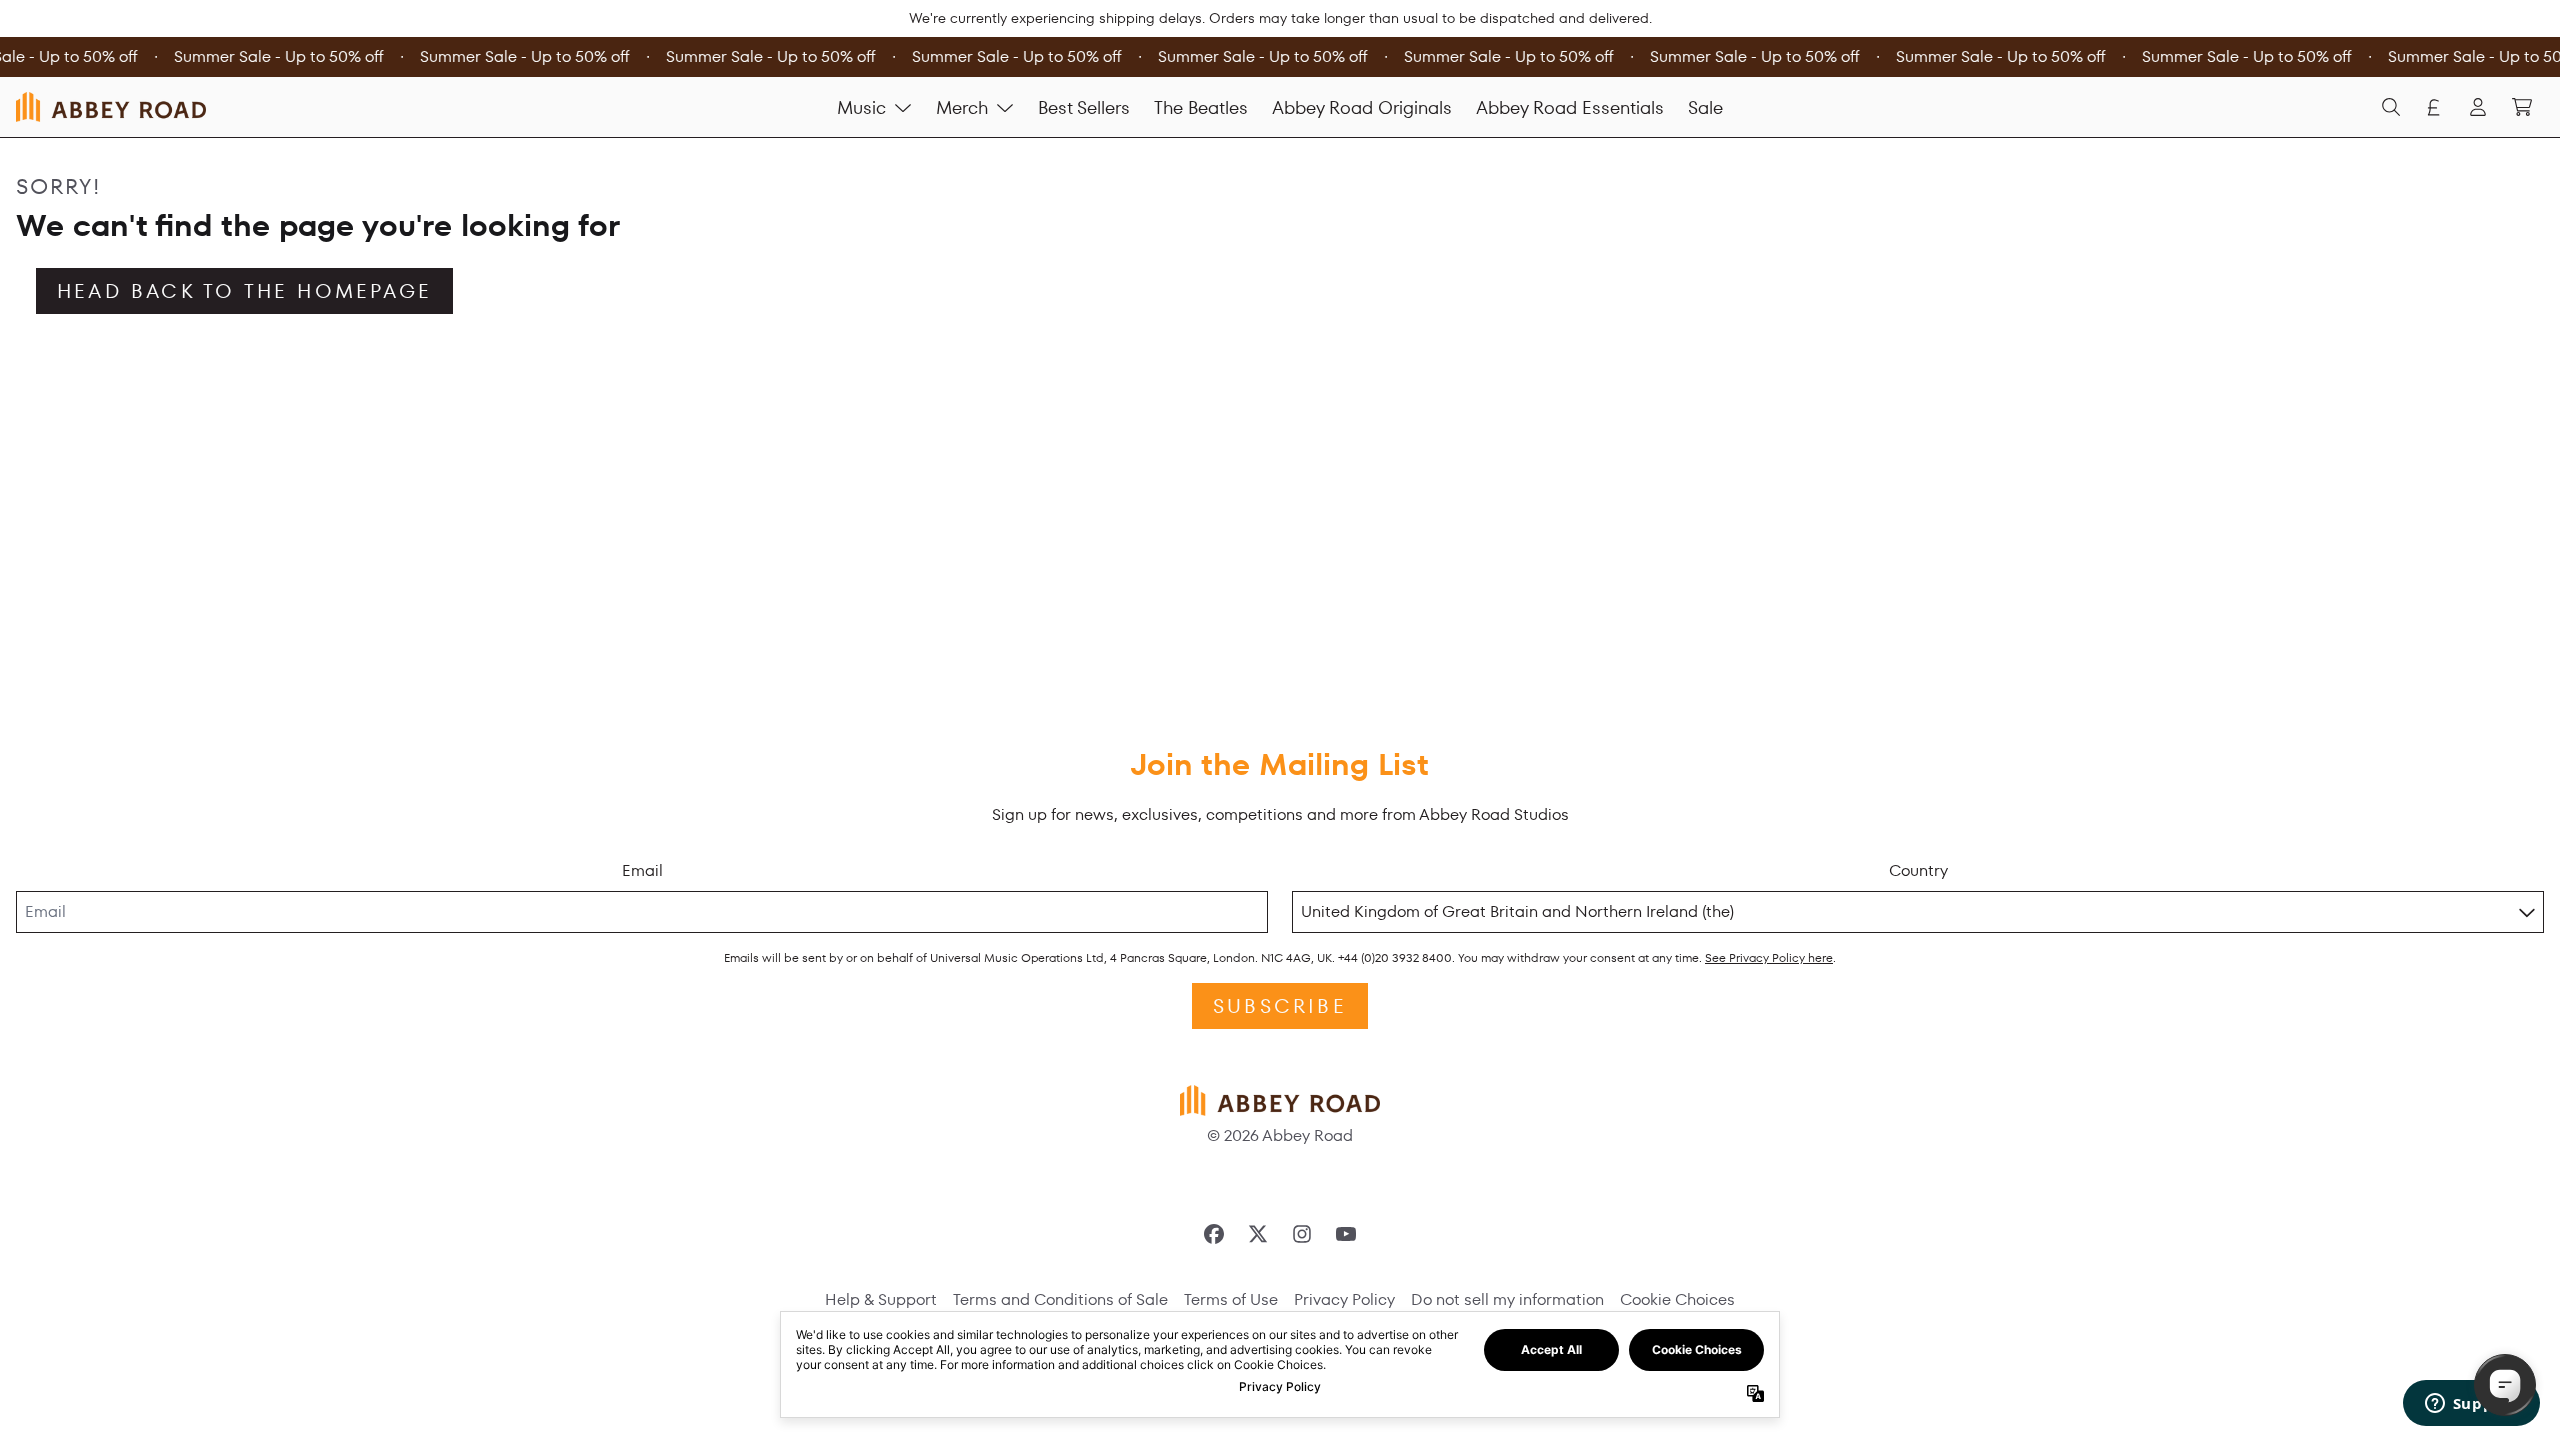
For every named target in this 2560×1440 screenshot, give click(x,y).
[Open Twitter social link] (1258, 1234)
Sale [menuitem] (1705, 107)
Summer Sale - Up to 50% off (275, 56)
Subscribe (1280, 1006)
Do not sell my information (1507, 1299)
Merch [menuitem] (962, 107)
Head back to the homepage (244, 291)
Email (642, 870)
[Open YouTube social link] (1346, 1234)
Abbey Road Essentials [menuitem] (1570, 107)
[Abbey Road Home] (111, 106)
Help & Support (881, 1299)
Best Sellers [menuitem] (1084, 107)
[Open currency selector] (2434, 107)
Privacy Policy (1344, 1299)
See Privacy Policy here (1769, 957)
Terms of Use (1231, 1299)
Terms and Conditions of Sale (1060, 1299)
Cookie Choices (1677, 1299)
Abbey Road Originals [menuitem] (1362, 107)
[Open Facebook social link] (1214, 1234)
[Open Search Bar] (2390, 107)
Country (1918, 870)
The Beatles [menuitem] (1201, 107)
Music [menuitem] (861, 107)
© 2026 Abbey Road (1280, 1135)
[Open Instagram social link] (1302, 1234)
